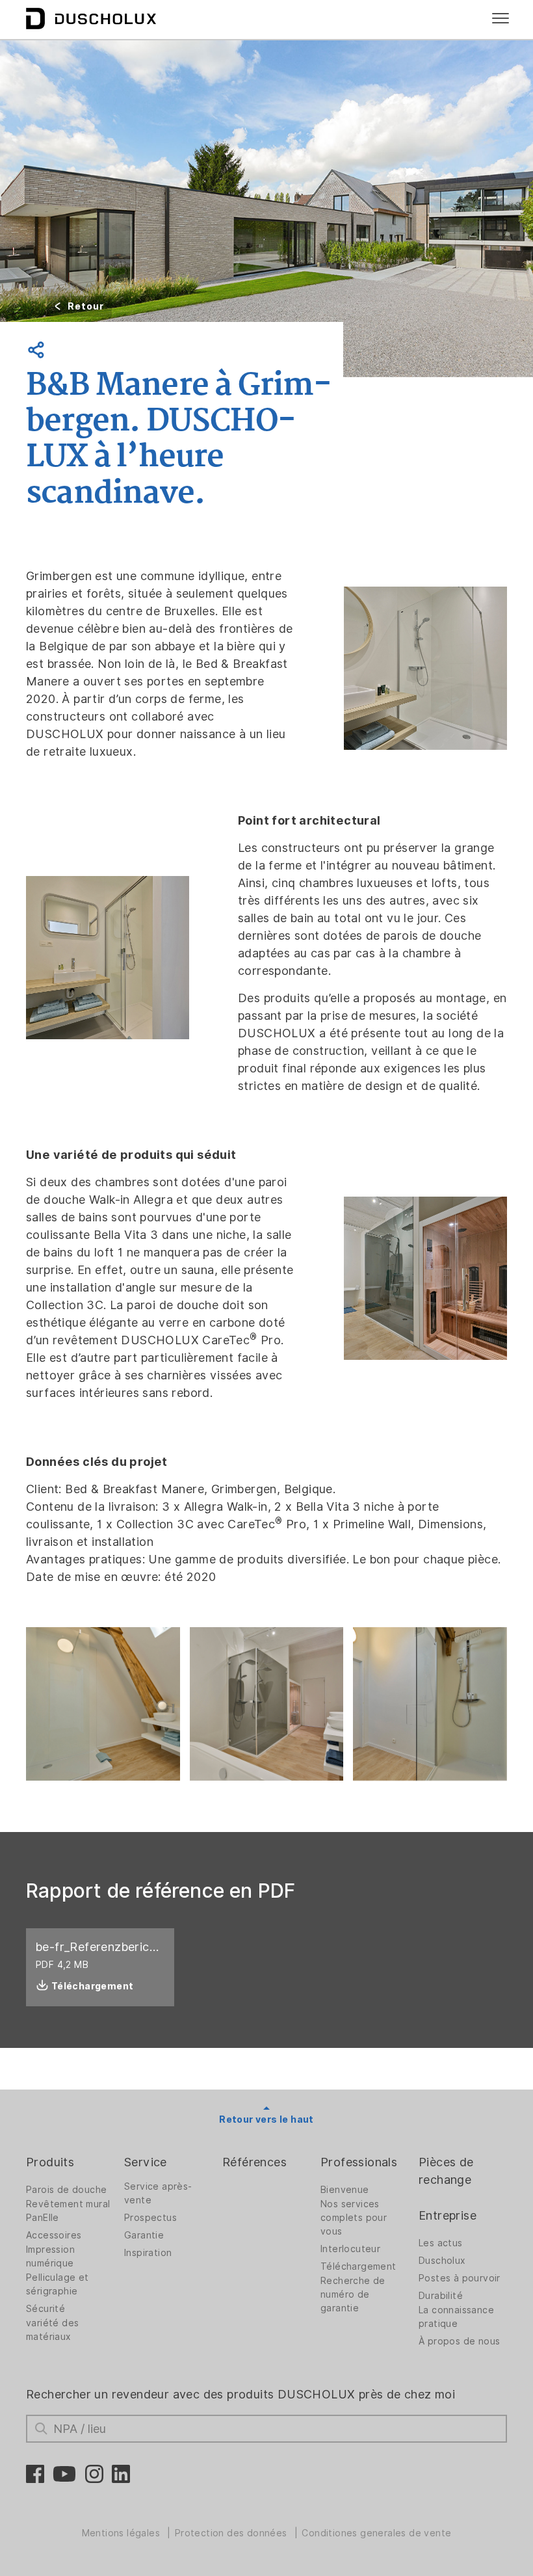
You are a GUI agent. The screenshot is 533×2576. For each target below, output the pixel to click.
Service (146, 2162)
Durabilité (441, 2296)
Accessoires (54, 2235)
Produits (50, 2162)
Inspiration (148, 2253)
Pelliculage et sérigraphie (58, 2284)
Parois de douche (66, 2190)
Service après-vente (158, 2193)
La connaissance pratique (456, 2317)
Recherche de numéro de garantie (353, 2294)
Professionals (359, 2162)
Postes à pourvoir (460, 2278)
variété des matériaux (52, 2330)
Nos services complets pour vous (354, 2218)
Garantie (144, 2235)
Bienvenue (345, 2190)
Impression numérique (50, 2256)
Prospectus (150, 2218)
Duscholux (442, 2261)
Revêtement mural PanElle (68, 2211)
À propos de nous (459, 2341)
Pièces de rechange (446, 2171)
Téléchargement (358, 2266)
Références (254, 2162)
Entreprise (448, 2215)
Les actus (441, 2243)
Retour (86, 306)
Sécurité (45, 2309)
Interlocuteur (350, 2249)
